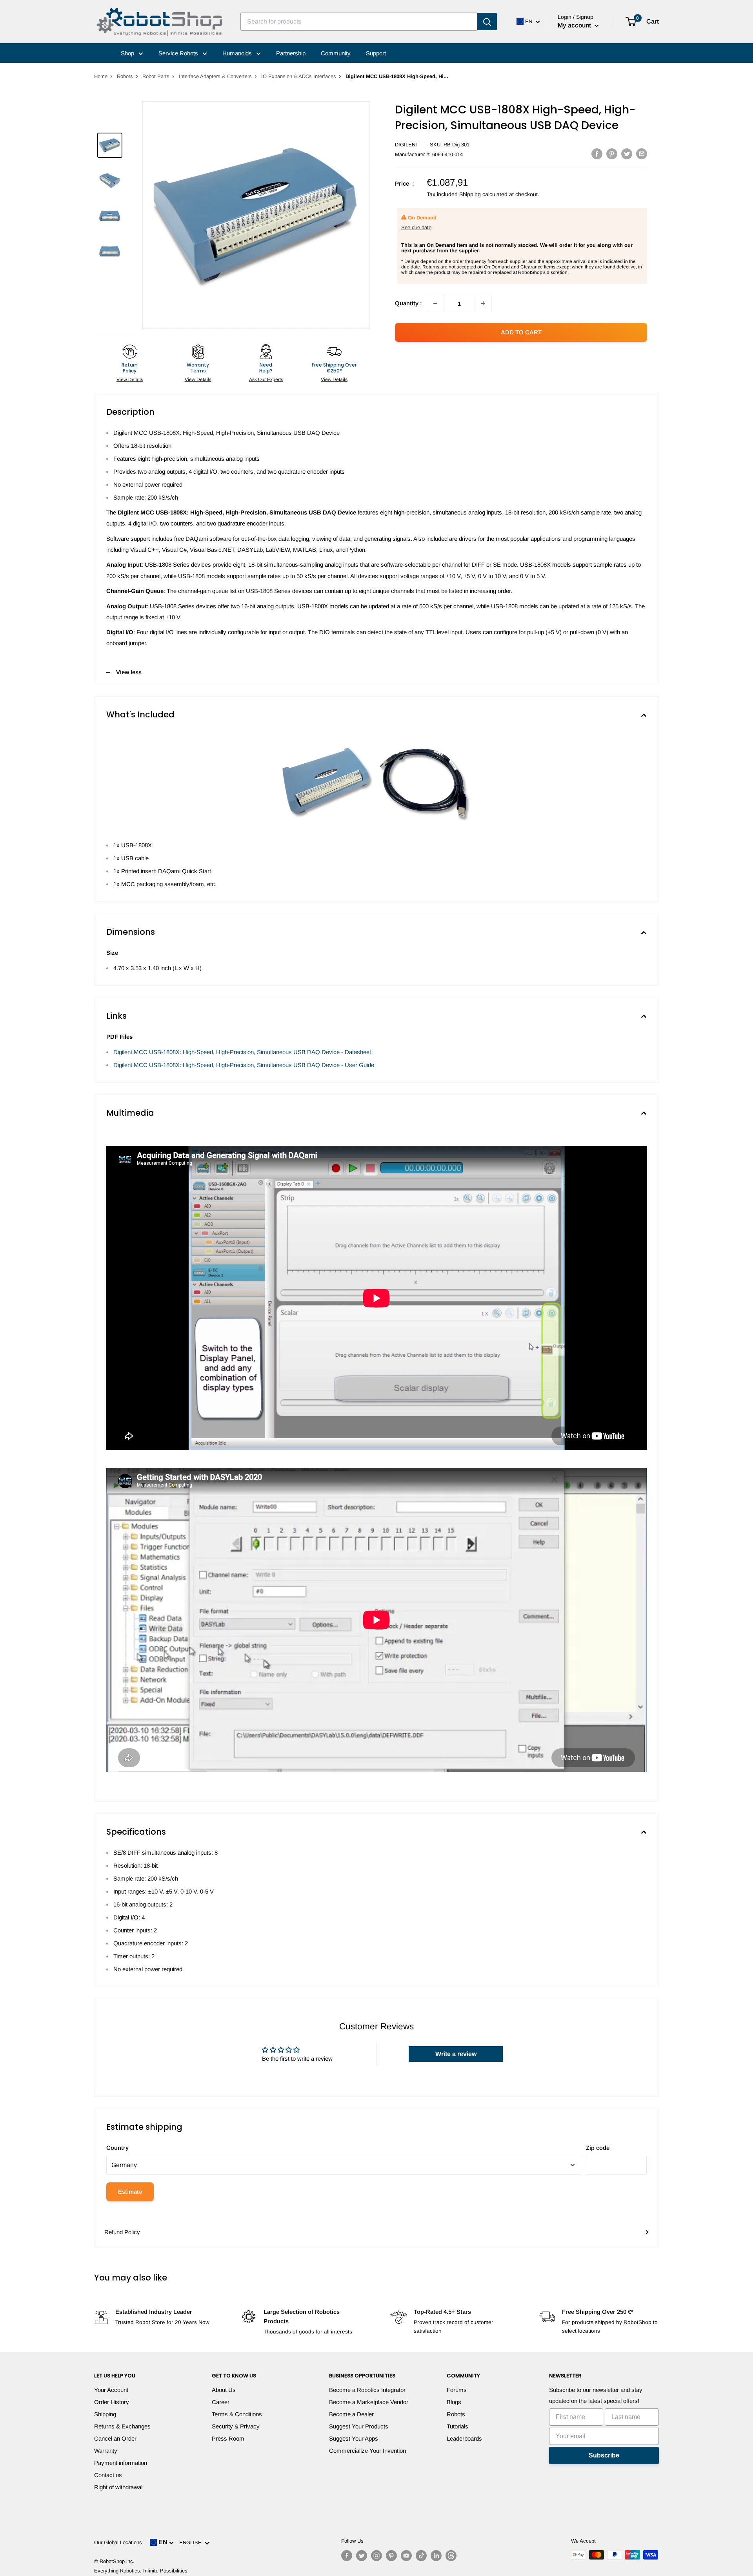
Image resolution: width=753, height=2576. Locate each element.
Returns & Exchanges (122, 2426)
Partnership (291, 53)
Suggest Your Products (359, 2426)
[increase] (483, 303)
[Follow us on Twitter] (362, 2556)
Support (376, 53)
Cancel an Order (115, 2438)
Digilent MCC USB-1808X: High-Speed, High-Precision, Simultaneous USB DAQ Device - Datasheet (242, 1052)
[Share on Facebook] (597, 154)
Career (221, 2402)
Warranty (106, 2451)
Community (336, 53)
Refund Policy (122, 2232)
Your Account (111, 2390)
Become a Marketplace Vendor (369, 2402)
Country (117, 2148)
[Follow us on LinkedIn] (436, 2556)
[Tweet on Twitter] (627, 154)
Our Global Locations (118, 2542)
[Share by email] (642, 154)
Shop (128, 53)
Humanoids (238, 53)
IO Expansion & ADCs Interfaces (299, 76)
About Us (224, 2390)
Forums (457, 2390)
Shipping (105, 2414)
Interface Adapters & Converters (215, 76)
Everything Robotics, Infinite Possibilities (141, 2571)
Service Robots (179, 53)
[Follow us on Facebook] (347, 2556)
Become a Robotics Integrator (367, 2390)
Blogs (454, 2402)
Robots (125, 76)
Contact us (108, 2475)
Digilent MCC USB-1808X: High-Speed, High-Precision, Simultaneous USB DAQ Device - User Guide (244, 1065)
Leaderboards (464, 2438)
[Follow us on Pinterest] (391, 2556)
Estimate (130, 2192)
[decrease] (435, 303)
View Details (130, 379)
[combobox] (359, 22)
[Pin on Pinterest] (612, 154)
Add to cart (521, 332)
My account (575, 25)
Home (101, 76)
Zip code (598, 2148)
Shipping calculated (483, 194)
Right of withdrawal (118, 2487)
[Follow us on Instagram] (376, 2556)
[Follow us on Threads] (451, 2556)
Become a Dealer (351, 2414)
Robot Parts (156, 76)
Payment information (121, 2463)
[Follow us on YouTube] (406, 2556)
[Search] (487, 22)
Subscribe (604, 2455)
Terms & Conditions (237, 2414)
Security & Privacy (236, 2426)
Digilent (407, 145)
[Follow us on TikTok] (421, 2556)
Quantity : (408, 303)
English (192, 2542)
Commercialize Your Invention (367, 2451)
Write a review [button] (456, 2054)
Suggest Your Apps (354, 2438)
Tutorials (457, 2426)
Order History (112, 2402)
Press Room (228, 2438)
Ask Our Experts (266, 379)
